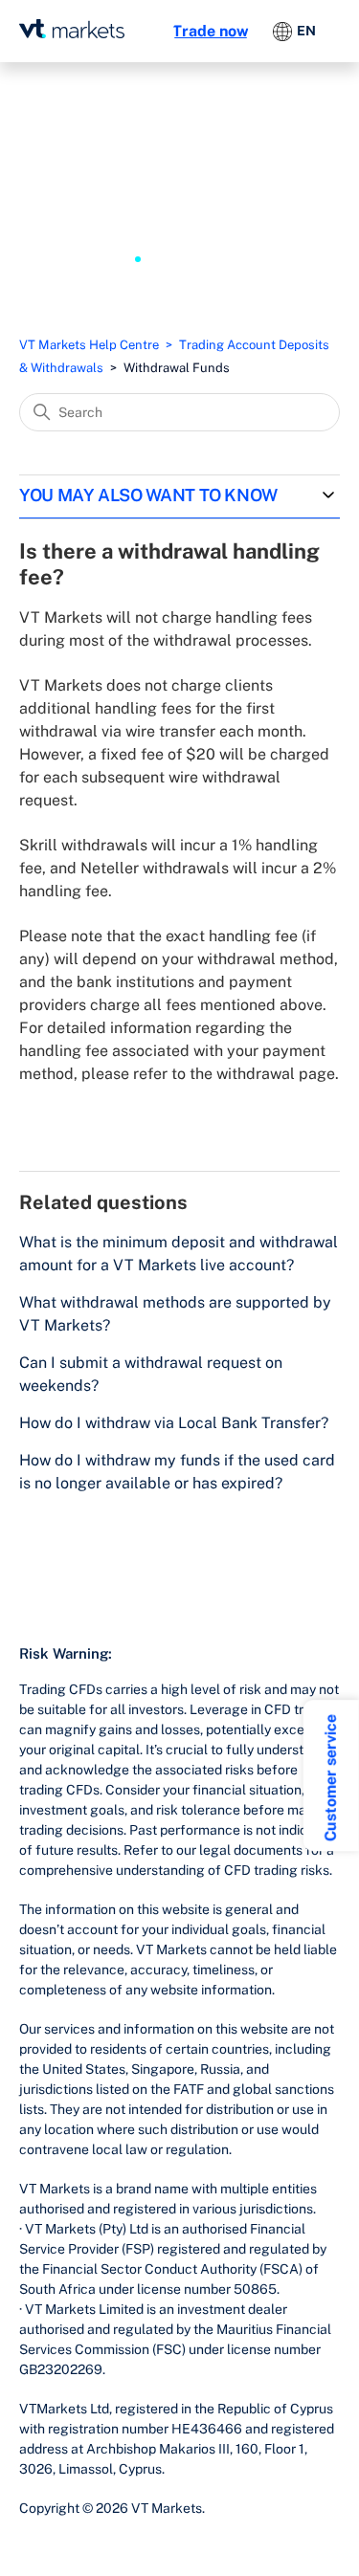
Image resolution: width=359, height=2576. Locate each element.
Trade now (211, 31)
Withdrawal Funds (177, 368)
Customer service (331, 1778)
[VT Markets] (72, 29)
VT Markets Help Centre (89, 345)
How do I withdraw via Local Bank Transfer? (174, 1423)
